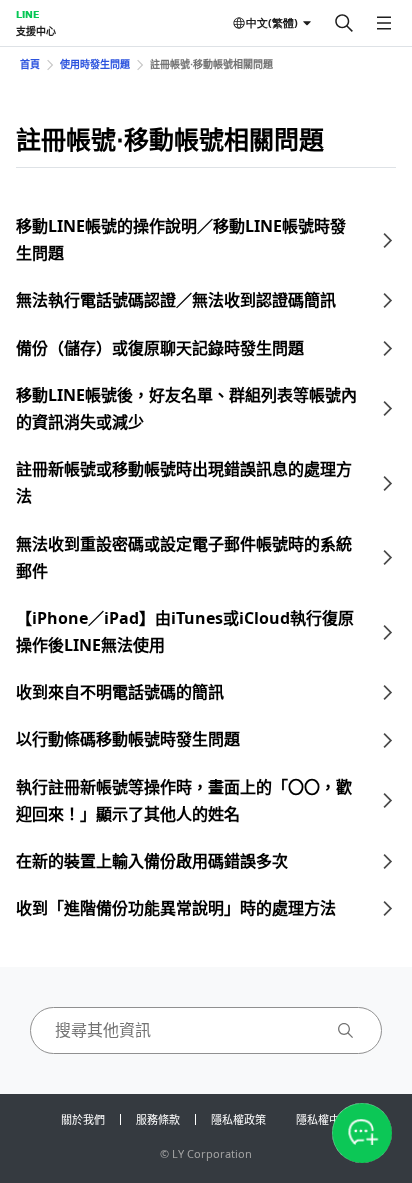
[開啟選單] (384, 23)
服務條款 (158, 1119)
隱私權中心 (323, 1119)
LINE (27, 14)
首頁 (30, 64)
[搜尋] (344, 23)
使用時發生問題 (95, 64)
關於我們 (83, 1119)
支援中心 (36, 31)
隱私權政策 (238, 1119)
